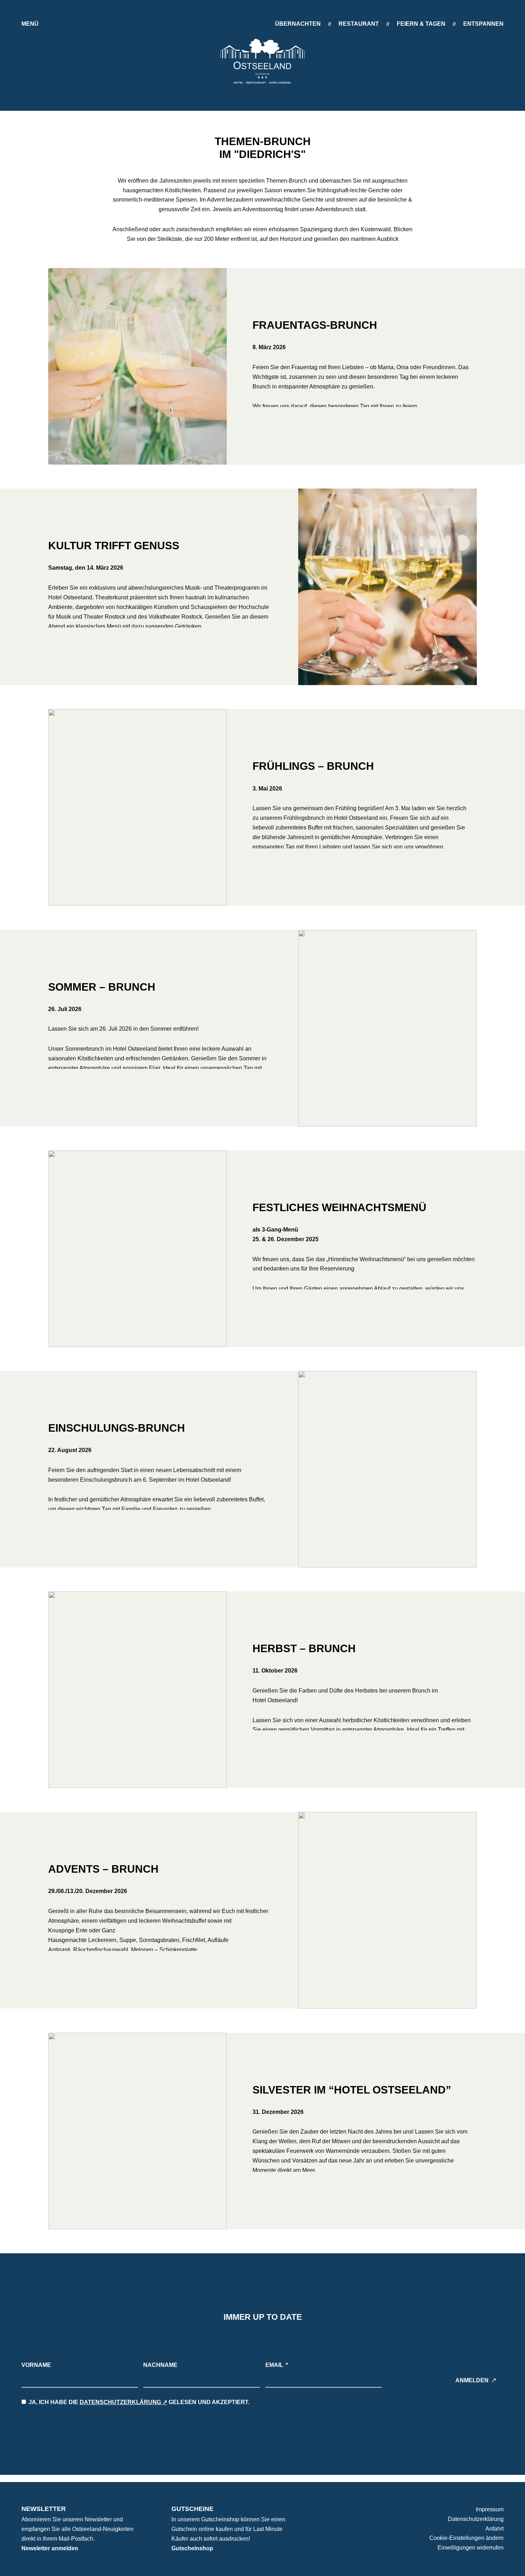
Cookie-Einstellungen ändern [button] (466, 2538)
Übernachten (298, 24)
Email (274, 2365)
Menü (30, 24)
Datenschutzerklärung (120, 2402)
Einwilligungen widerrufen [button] (471, 2548)
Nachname (160, 2365)
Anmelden (472, 2380)
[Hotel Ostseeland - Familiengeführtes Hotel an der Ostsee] (262, 61)
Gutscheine (192, 2509)
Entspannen (483, 24)
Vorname (36, 2365)
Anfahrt (494, 2529)
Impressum (490, 2509)
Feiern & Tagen (421, 24)
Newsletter (44, 2509)
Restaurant (359, 24)
